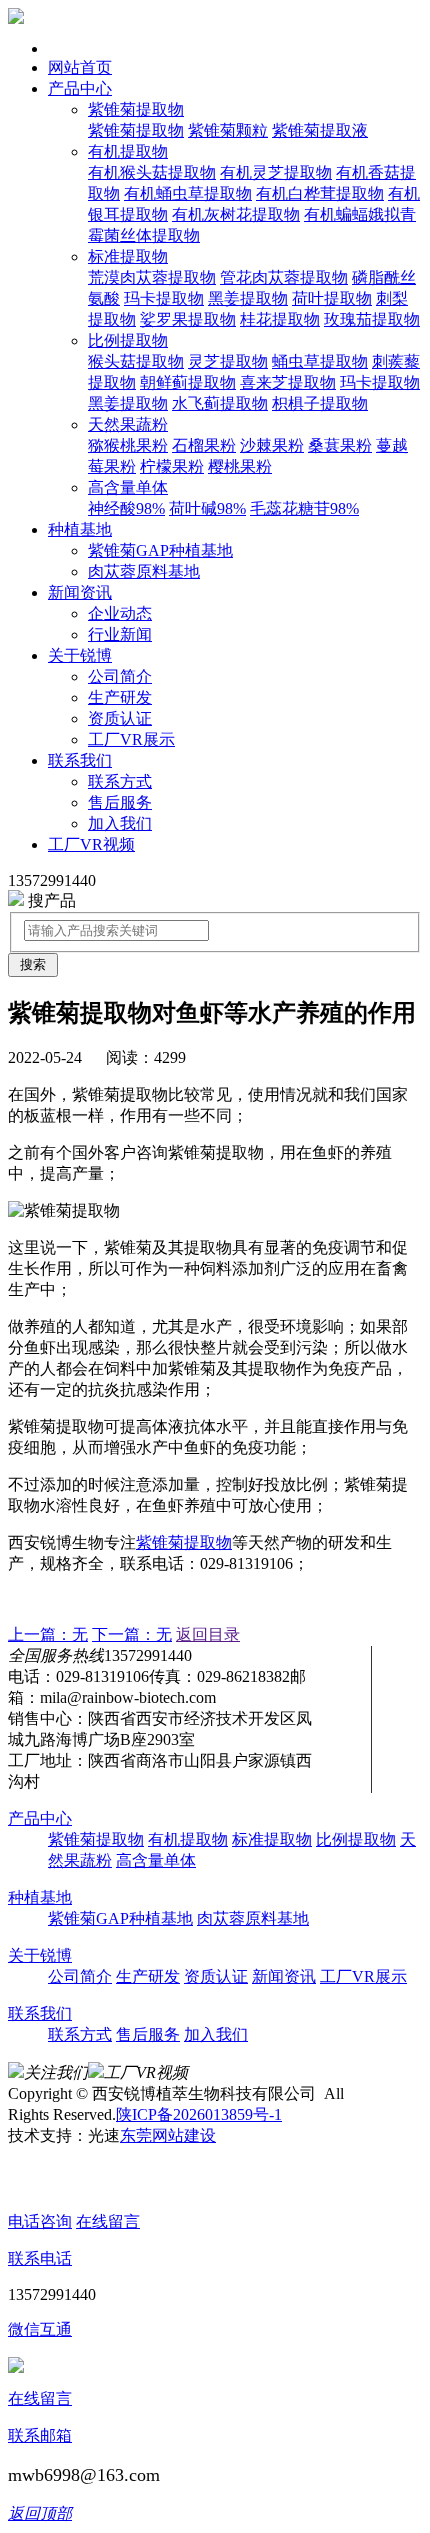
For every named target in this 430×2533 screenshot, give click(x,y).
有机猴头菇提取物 (152, 172)
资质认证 (120, 718)
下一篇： (132, 1634)
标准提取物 (128, 256)
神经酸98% (126, 508)
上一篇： (48, 1634)
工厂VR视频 (91, 844)
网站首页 (80, 67)
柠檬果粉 (172, 466)
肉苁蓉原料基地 (144, 571)
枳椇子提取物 (320, 403)
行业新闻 (120, 634)
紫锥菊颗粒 (228, 130)
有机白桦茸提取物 (320, 193)
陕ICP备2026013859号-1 (199, 2114)
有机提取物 (128, 151)
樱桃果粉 (240, 466)
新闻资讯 (80, 592)
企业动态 (120, 613)
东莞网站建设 (168, 2135)
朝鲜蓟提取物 (188, 382)
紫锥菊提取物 (136, 109)
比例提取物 (128, 340)
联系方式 (120, 781)
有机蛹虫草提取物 (188, 193)
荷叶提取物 (332, 298)
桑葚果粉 (340, 445)
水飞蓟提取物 (220, 403)
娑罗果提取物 (188, 319)
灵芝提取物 (228, 361)
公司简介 (120, 676)
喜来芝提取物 (288, 382)
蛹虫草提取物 (320, 361)
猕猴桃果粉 (128, 445)
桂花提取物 (280, 319)
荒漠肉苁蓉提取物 (152, 277)
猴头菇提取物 (136, 361)
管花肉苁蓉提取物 (284, 277)
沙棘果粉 (272, 445)
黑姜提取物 (248, 298)
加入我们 (120, 823)
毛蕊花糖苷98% (304, 508)
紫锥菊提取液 (320, 130)
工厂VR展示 (131, 739)
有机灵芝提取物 (276, 172)
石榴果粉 (204, 445)
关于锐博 (80, 655)
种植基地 (80, 529)
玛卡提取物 (164, 298)
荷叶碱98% (207, 508)
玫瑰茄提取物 (372, 319)
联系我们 (80, 760)
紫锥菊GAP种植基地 (160, 550)
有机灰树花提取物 (236, 214)
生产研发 (120, 697)
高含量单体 (128, 487)
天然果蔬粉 (128, 424)
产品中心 (80, 88)
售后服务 (120, 802)
